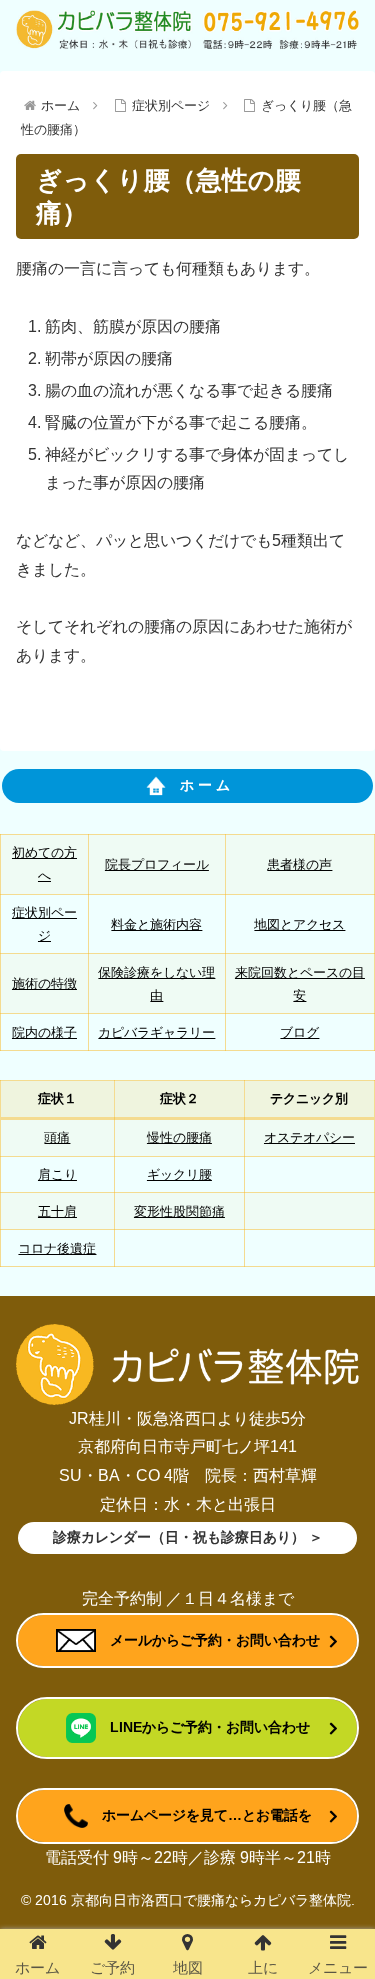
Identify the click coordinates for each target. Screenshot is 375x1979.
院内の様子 (44, 1032)
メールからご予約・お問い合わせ (208, 1640)
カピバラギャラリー (156, 1032)
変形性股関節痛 (179, 1211)
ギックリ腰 (179, 1174)
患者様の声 (299, 864)
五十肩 (57, 1211)
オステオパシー (309, 1137)
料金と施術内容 (156, 924)
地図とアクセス (299, 924)
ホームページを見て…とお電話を (200, 1815)
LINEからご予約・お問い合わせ (203, 1727)
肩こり (57, 1174)
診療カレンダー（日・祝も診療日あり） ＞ (188, 1537)
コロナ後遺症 (57, 1248)
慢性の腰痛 (179, 1137)
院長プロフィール (157, 864)
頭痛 (57, 1137)
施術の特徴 (44, 983)
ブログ (299, 1032)
